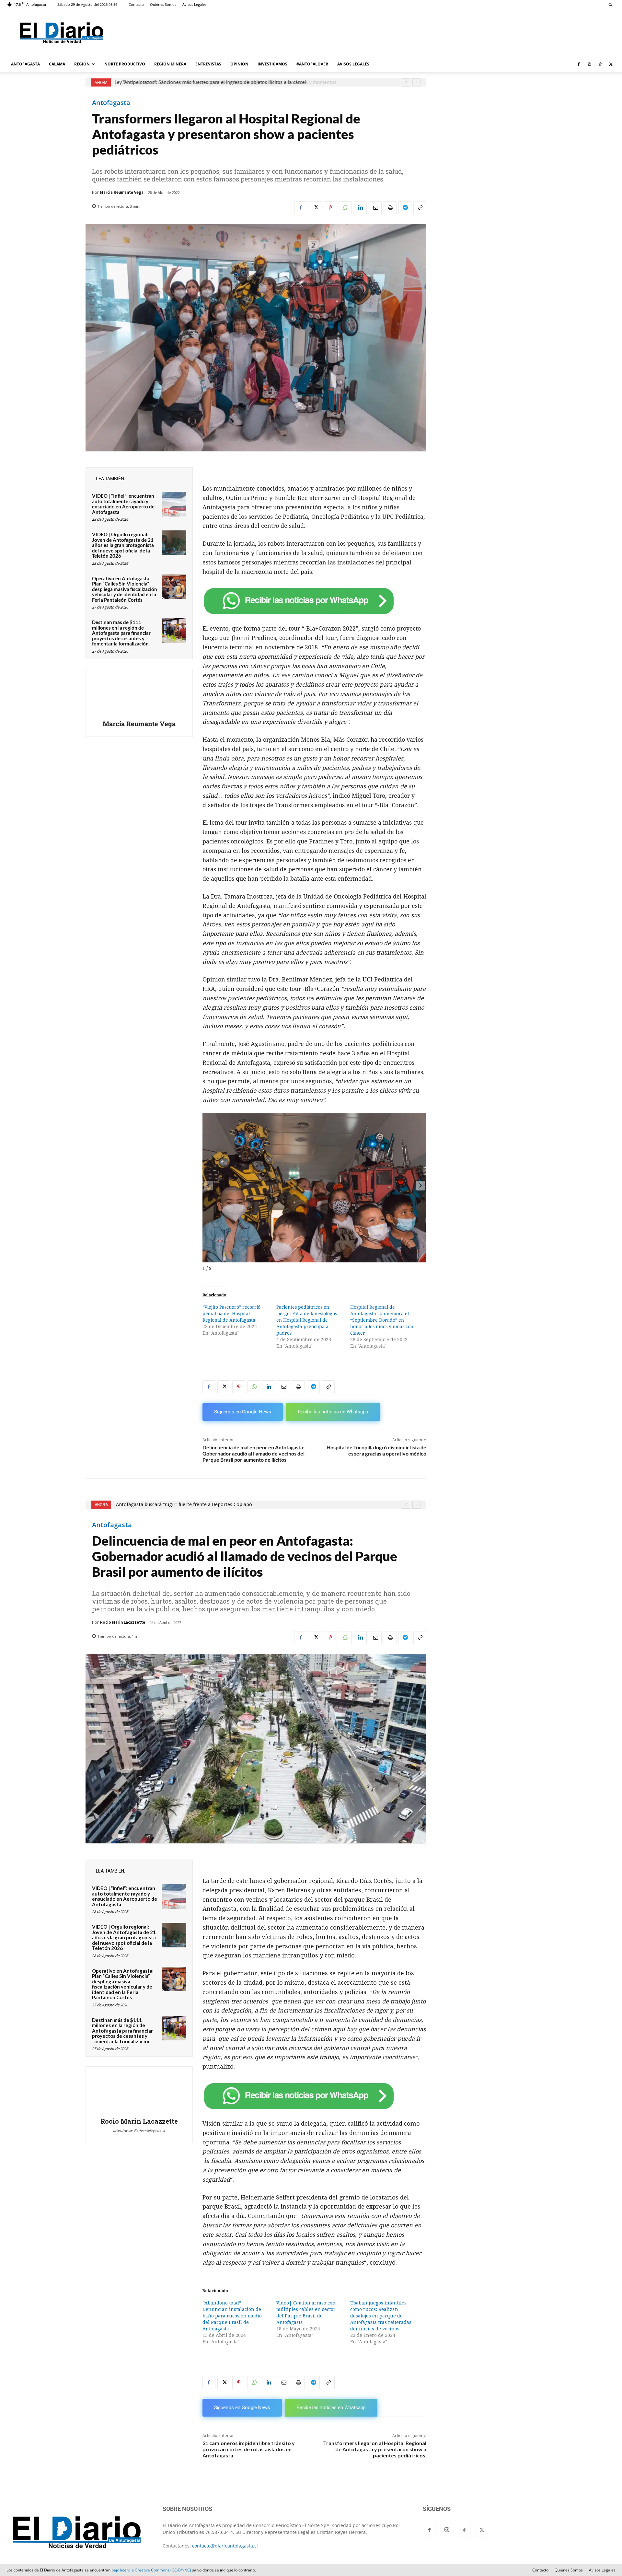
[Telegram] (405, 208)
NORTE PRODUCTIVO (125, 64)
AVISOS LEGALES (353, 64)
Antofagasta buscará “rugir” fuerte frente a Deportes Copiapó (183, 82)
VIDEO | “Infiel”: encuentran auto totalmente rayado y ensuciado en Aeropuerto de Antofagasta (123, 504)
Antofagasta (111, 103)
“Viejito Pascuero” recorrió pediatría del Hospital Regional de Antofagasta (231, 1314)
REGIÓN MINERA (170, 64)
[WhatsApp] (345, 208)
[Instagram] (589, 64)
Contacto (136, 4)
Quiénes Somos (163, 4)
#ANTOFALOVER (312, 64)
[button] (611, 4)
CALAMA (57, 64)
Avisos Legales (194, 4)
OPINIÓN (239, 64)
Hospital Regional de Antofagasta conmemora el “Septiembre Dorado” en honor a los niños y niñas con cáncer (382, 1320)
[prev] (406, 82)
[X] (611, 64)
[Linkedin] (360, 208)
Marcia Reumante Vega (122, 192)
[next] (416, 82)
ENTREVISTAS (208, 64)
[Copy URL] (420, 208)
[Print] (390, 208)
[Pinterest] (330, 208)
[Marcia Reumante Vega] (139, 695)
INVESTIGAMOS (272, 64)
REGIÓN (82, 64)
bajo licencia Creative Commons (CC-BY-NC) (151, 2570)
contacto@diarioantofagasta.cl (225, 2546)
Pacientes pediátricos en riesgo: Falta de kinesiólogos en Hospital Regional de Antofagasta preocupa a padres (307, 1320)
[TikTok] (600, 64)
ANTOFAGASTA (25, 64)
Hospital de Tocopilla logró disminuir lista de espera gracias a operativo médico (376, 1450)
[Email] (375, 208)
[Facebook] (579, 64)
